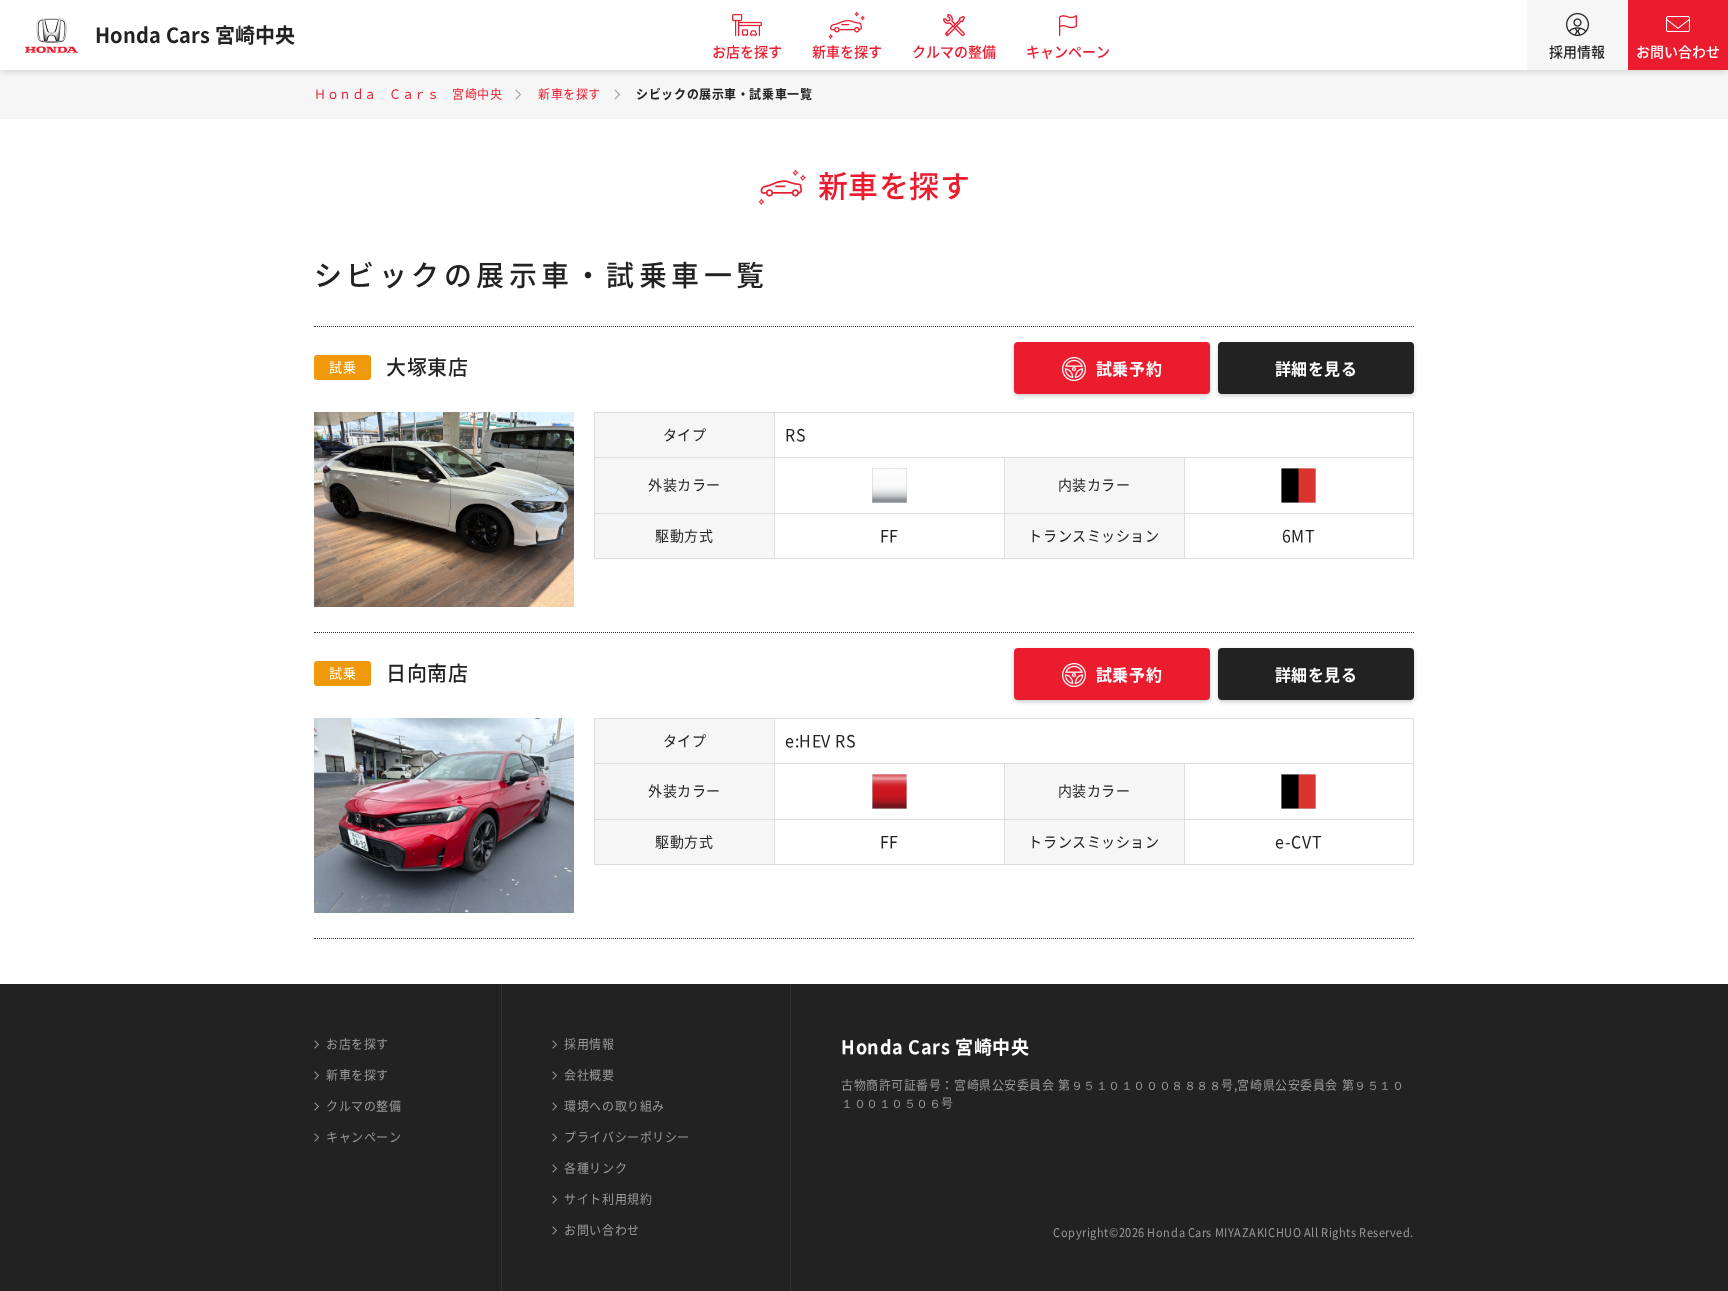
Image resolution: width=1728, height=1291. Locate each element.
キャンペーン (1068, 52)
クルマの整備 (954, 52)
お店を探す (747, 52)
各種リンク (595, 1168)
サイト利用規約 (608, 1199)
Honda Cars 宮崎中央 (195, 35)
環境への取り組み (614, 1106)
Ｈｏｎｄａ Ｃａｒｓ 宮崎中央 (408, 94)
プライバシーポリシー (627, 1137)
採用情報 (1577, 52)
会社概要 (589, 1075)
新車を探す (847, 52)
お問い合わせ (1678, 52)
